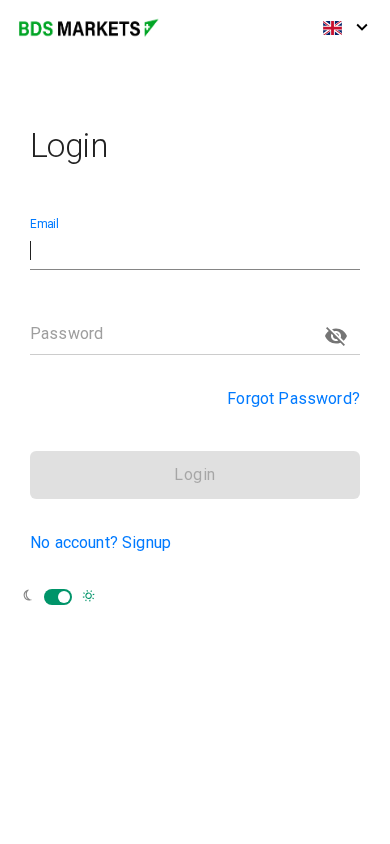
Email (44, 224)
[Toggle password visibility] (336, 336)
